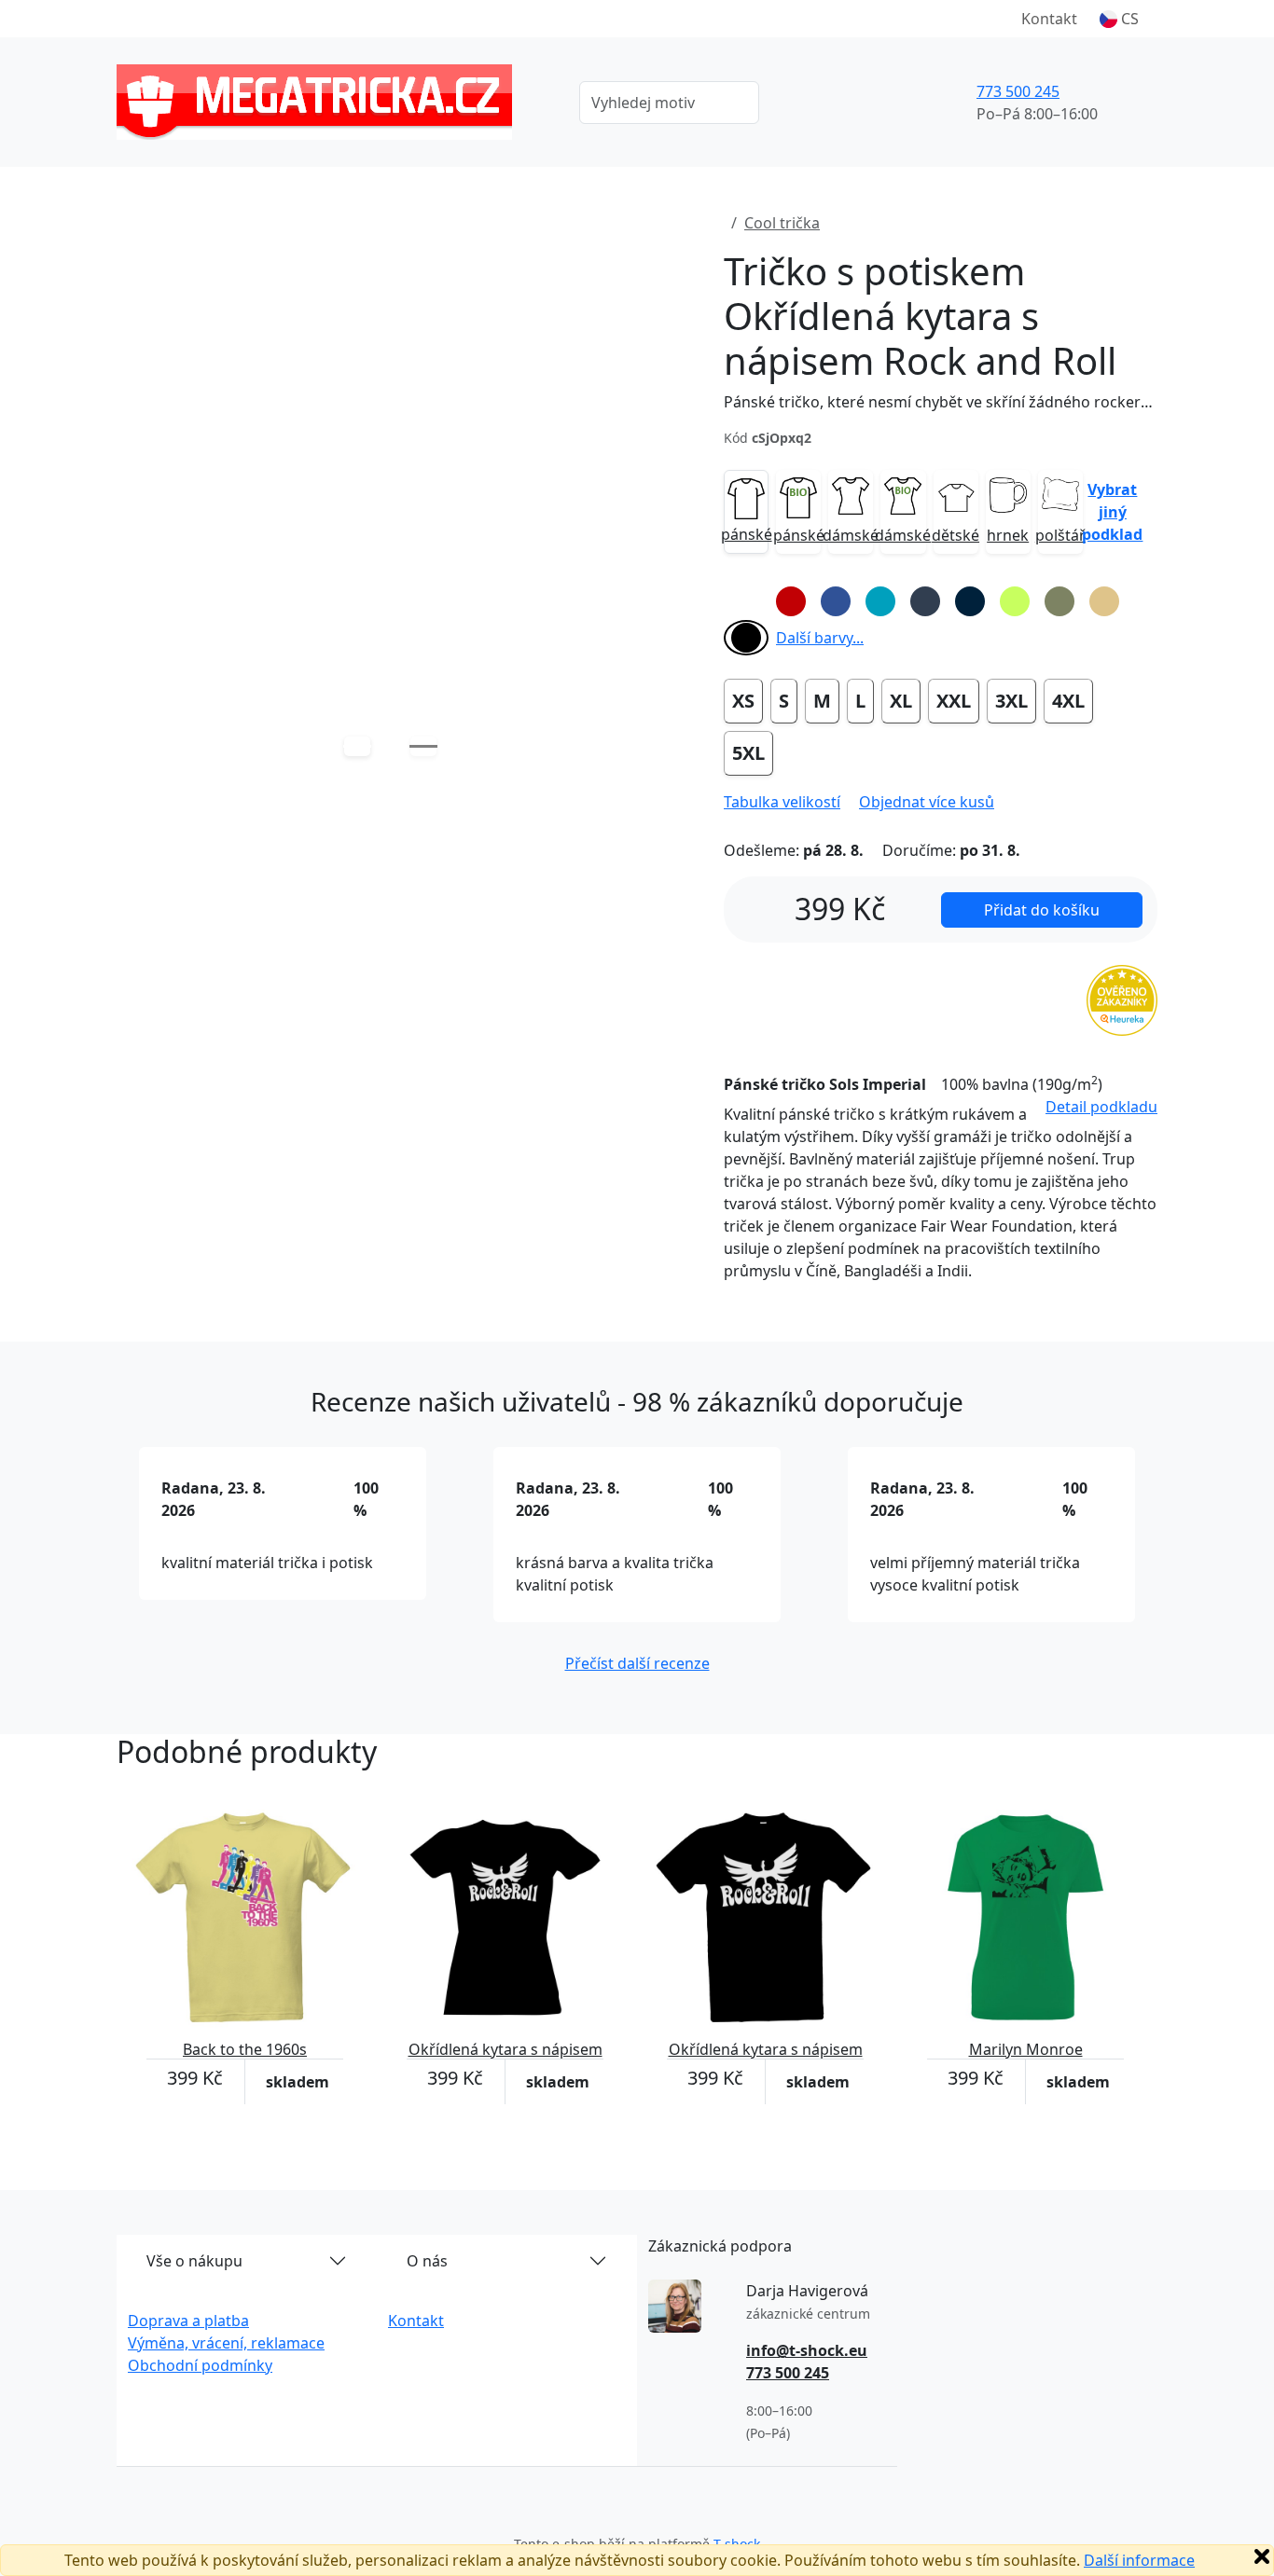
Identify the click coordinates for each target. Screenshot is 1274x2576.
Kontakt (1049, 19)
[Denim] (925, 601)
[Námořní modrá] (970, 601)
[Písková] (1104, 601)
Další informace (1139, 2560)
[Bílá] (746, 601)
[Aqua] (880, 601)
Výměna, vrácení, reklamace (226, 2343)
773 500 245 (1018, 91)
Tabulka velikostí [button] (782, 802)
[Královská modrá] (836, 601)
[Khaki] (1059, 601)
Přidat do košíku (1042, 910)
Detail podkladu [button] (1101, 1107)
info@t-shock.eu (807, 2350)
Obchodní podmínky (200, 2365)
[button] (1119, 19)
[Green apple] (1015, 601)
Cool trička (782, 223)
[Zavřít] (1262, 2556)
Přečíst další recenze (637, 1663)
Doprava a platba (188, 2321)
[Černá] (746, 638)
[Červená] (791, 601)
